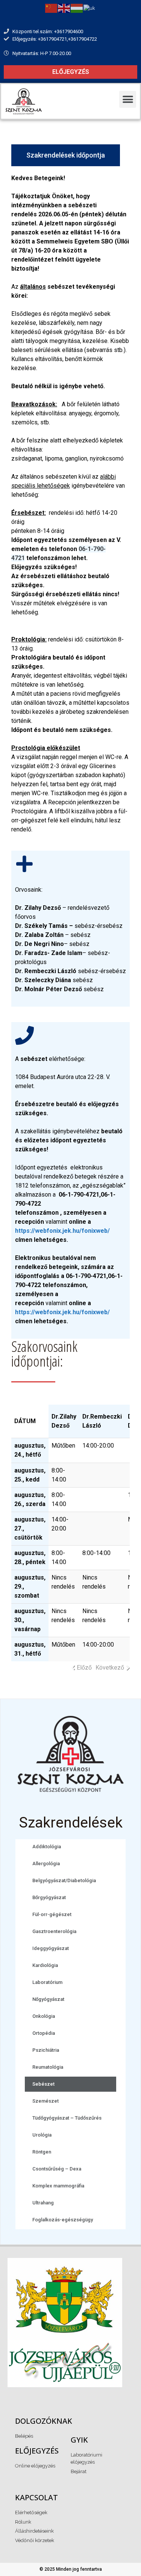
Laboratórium (47, 1982)
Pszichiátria (46, 2050)
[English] (64, 8)
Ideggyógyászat (51, 1948)
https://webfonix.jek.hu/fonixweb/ (62, 1231)
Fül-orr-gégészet (52, 1914)
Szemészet (45, 2101)
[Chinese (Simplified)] (52, 8)
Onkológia (44, 2016)
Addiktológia (47, 1847)
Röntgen (42, 2152)
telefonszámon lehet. (56, 558)
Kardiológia (45, 1965)
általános (33, 287)
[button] (70, 72)
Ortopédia (44, 2033)
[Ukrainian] (90, 8)
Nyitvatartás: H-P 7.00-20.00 (42, 53)
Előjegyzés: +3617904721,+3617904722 (55, 39)
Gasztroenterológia (54, 1931)
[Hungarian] (77, 8)
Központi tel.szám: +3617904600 (48, 31)
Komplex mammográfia (58, 2186)
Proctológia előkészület (46, 748)
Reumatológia (48, 2067)
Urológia (42, 2135)
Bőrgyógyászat (49, 1897)
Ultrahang (43, 2203)
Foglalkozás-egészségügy (63, 2220)
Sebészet (43, 2084)
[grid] (30, 1422)
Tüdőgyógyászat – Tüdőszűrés (67, 2118)
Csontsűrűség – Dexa (57, 2169)
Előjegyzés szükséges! (60, 576)
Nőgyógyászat (48, 1999)
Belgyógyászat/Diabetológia (64, 1880)
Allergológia (46, 1864)
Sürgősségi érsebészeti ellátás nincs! (65, 594)
